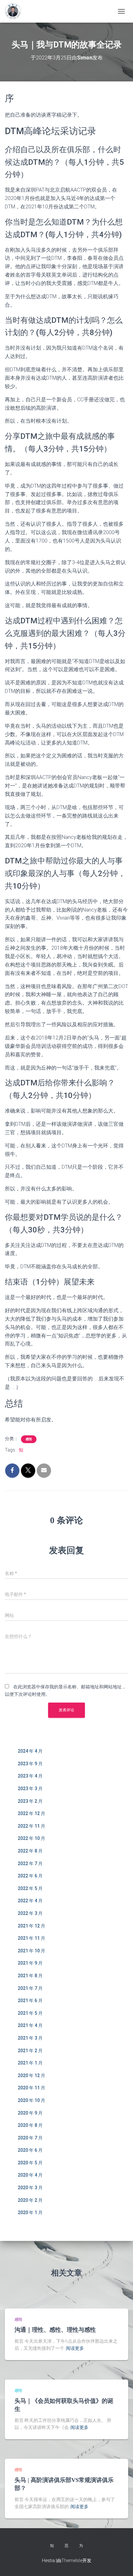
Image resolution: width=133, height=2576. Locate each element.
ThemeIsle (72, 2560)
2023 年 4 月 (30, 1776)
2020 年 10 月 (31, 2100)
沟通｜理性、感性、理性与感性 (55, 2330)
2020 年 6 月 (30, 2150)
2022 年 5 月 (30, 1888)
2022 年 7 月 (30, 1863)
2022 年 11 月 (31, 1826)
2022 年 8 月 (30, 1851)
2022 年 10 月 (31, 1838)
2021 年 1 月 (30, 2063)
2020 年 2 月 (30, 2200)
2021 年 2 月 (30, 2051)
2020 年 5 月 (30, 2163)
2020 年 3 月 (30, 2188)
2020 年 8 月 (30, 2125)
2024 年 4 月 (30, 1751)
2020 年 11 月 (31, 2088)
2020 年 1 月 (30, 2212)
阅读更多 (75, 2348)
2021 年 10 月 (31, 1951)
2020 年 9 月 (30, 2113)
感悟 (29, 1439)
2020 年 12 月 (31, 2075)
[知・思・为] (15, 11)
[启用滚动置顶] (120, 2563)
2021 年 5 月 (30, 2013)
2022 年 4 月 (30, 1901)
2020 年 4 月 (30, 2175)
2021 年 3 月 (30, 2038)
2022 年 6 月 (30, 1876)
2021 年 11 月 (31, 1938)
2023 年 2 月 (30, 1801)
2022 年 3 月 (30, 1913)
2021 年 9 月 (30, 1963)
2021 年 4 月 (30, 2025)
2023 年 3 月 (30, 1789)
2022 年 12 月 (31, 1813)
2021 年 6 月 (30, 2001)
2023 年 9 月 (30, 1764)
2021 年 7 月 (30, 1988)
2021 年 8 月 (30, 1976)
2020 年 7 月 (30, 2138)
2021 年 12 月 (31, 1926)
